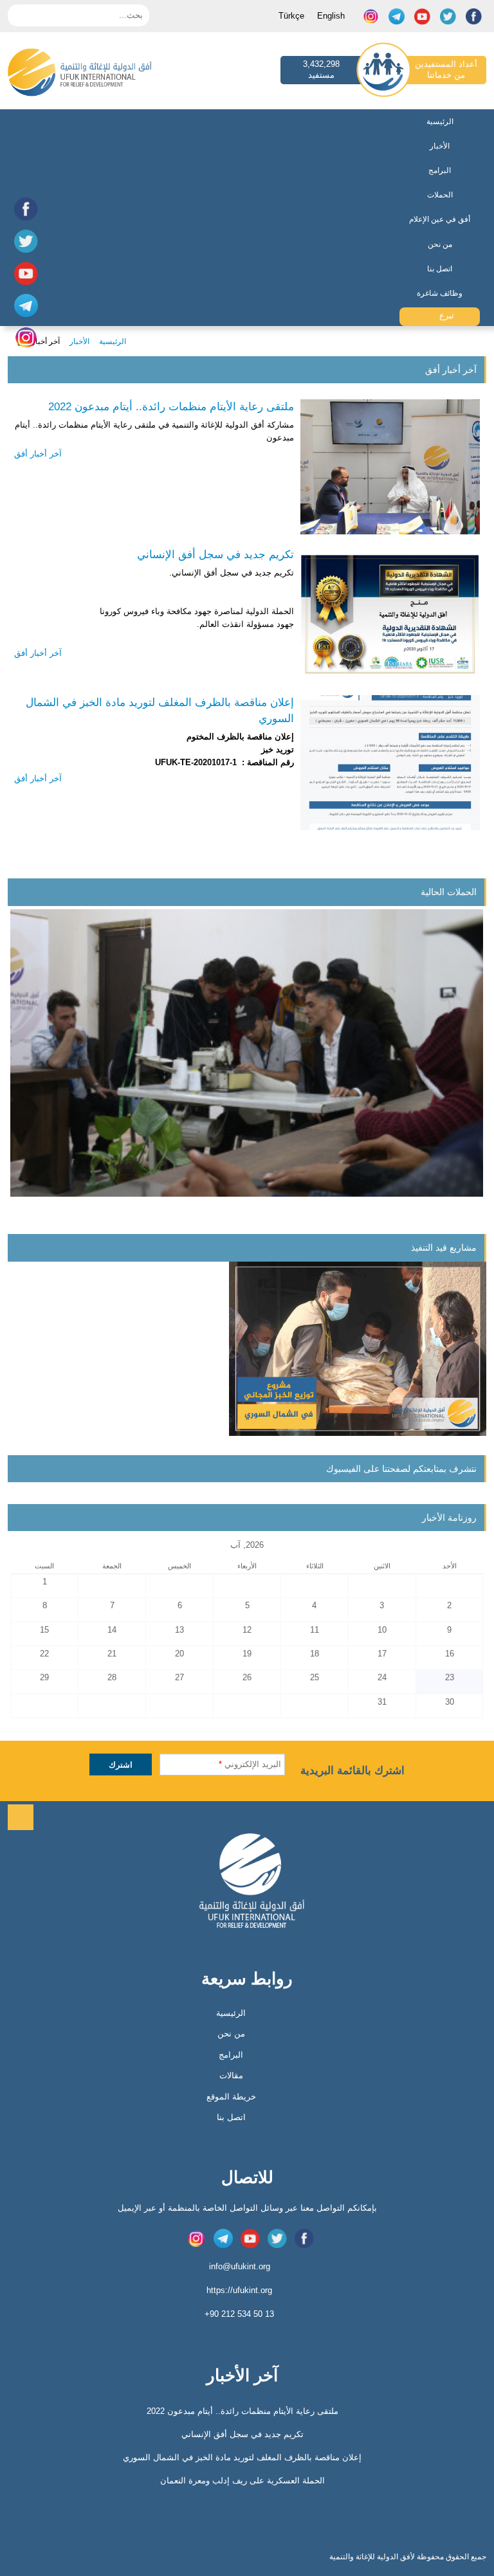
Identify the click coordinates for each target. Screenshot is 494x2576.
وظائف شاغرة (440, 293)
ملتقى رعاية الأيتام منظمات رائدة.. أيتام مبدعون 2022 (171, 407)
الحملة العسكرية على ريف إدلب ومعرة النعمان (242, 2481)
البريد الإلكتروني (250, 1764)
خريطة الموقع (231, 2097)
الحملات (440, 195)
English (331, 16)
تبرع (445, 315)
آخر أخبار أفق (38, 454)
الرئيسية (440, 122)
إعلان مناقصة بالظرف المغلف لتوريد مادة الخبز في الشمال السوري (160, 711)
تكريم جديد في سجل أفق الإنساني (215, 555)
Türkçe (291, 16)
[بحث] (17, 14)
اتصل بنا (440, 269)
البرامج (440, 170)
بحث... (131, 15)
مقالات (231, 2075)
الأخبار (440, 146)
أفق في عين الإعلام (440, 219)
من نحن (440, 244)
